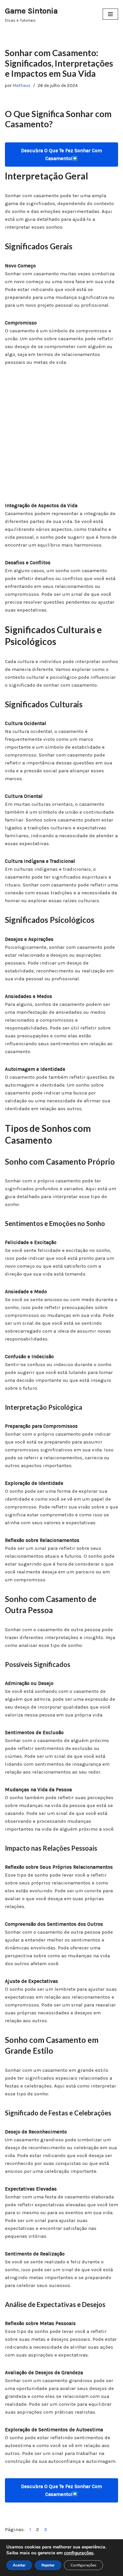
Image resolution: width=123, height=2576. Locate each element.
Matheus (22, 85)
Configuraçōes (83, 2565)
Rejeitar (48, 2565)
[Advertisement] (61, 437)
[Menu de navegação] (110, 14)
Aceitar (19, 2565)
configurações (79, 2553)
